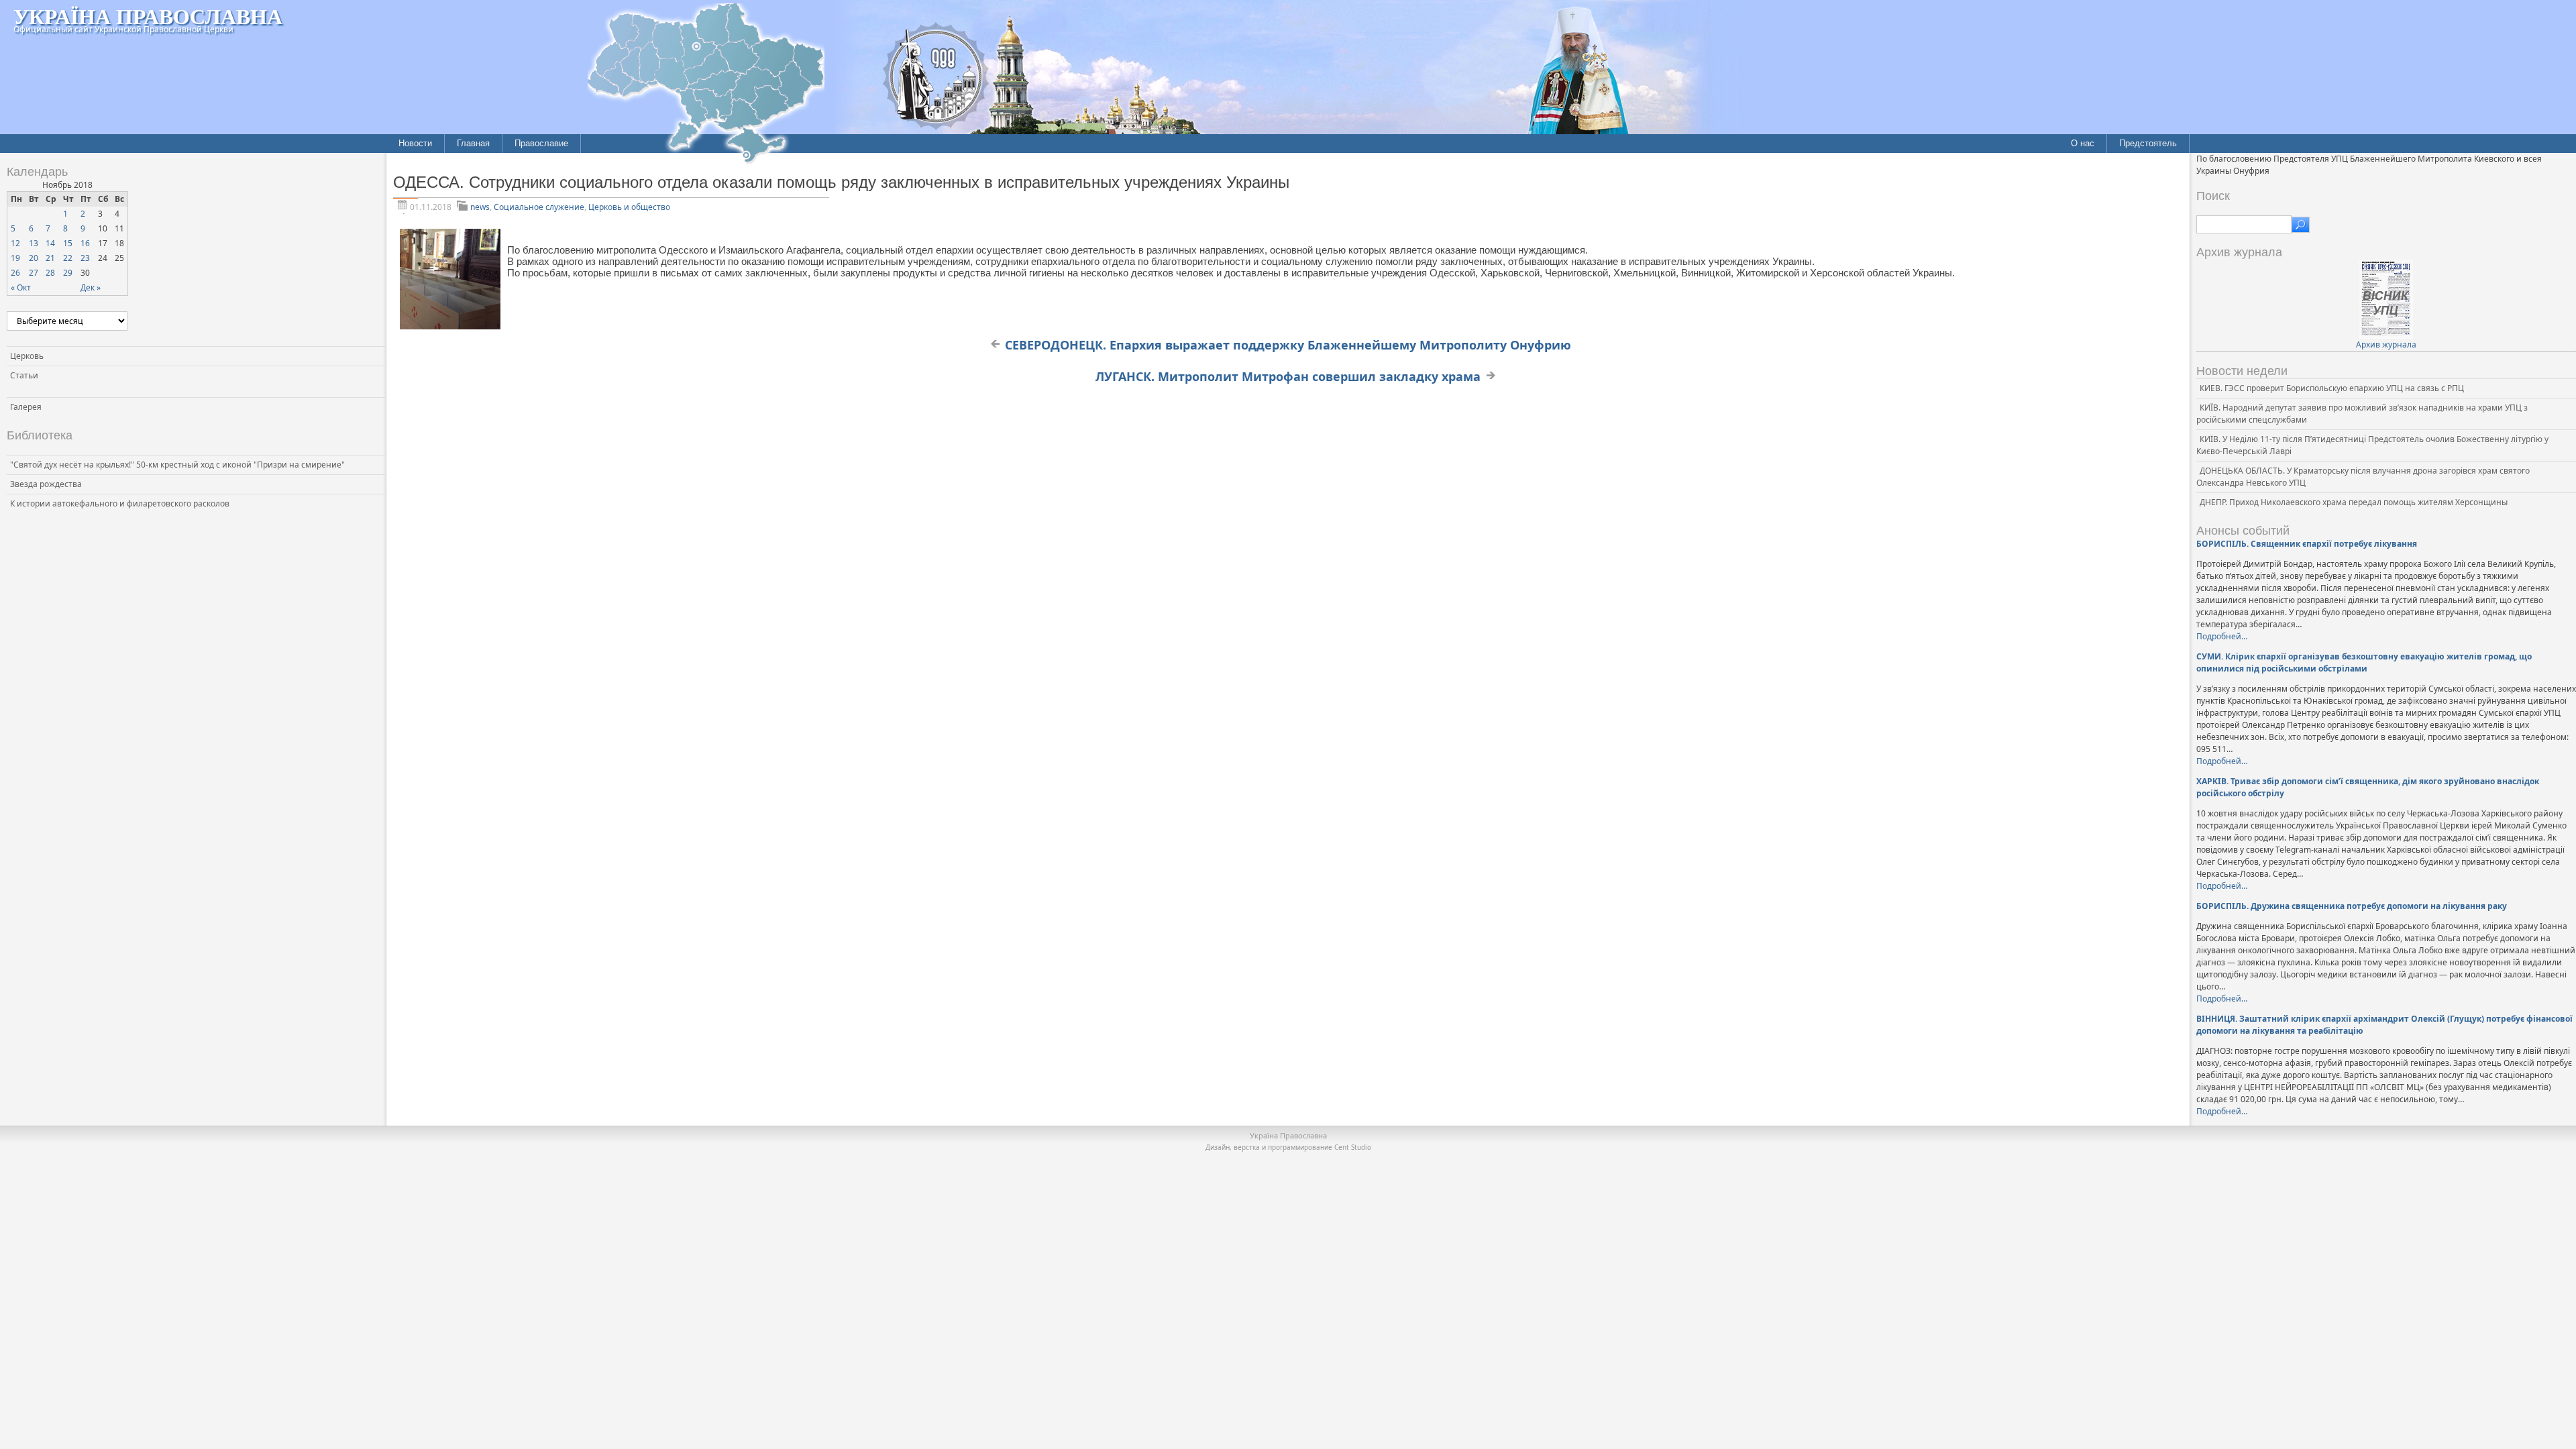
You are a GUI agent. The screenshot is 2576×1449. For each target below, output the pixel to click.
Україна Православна (148, 16)
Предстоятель (2148, 143)
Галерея (26, 407)
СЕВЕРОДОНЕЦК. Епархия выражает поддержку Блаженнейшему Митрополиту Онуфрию (1288, 345)
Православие (541, 143)
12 (15, 243)
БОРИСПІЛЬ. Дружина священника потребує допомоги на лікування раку (2352, 906)
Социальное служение (539, 207)
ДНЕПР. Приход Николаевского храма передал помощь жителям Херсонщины (2354, 502)
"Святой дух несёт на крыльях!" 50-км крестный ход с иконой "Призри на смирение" (177, 465)
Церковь (27, 356)
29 (68, 273)
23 (85, 258)
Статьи (24, 375)
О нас (2083, 143)
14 (50, 243)
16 (85, 243)
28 (50, 273)
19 (15, 258)
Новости (415, 143)
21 (50, 258)
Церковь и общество (629, 207)
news (480, 207)
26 (15, 273)
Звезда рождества (46, 484)
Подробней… (2222, 636)
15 (68, 243)
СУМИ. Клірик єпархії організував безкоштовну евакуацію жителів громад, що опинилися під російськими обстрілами (2364, 662)
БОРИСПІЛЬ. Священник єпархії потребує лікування (2307, 544)
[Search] (2301, 225)
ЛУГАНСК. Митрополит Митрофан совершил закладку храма (1288, 376)
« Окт (21, 287)
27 (34, 273)
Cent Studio (1353, 1147)
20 (34, 258)
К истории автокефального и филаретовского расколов (120, 503)
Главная (473, 143)
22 (68, 258)
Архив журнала (2386, 344)
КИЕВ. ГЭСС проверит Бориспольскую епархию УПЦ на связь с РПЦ (2332, 388)
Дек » (91, 287)
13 (34, 243)
